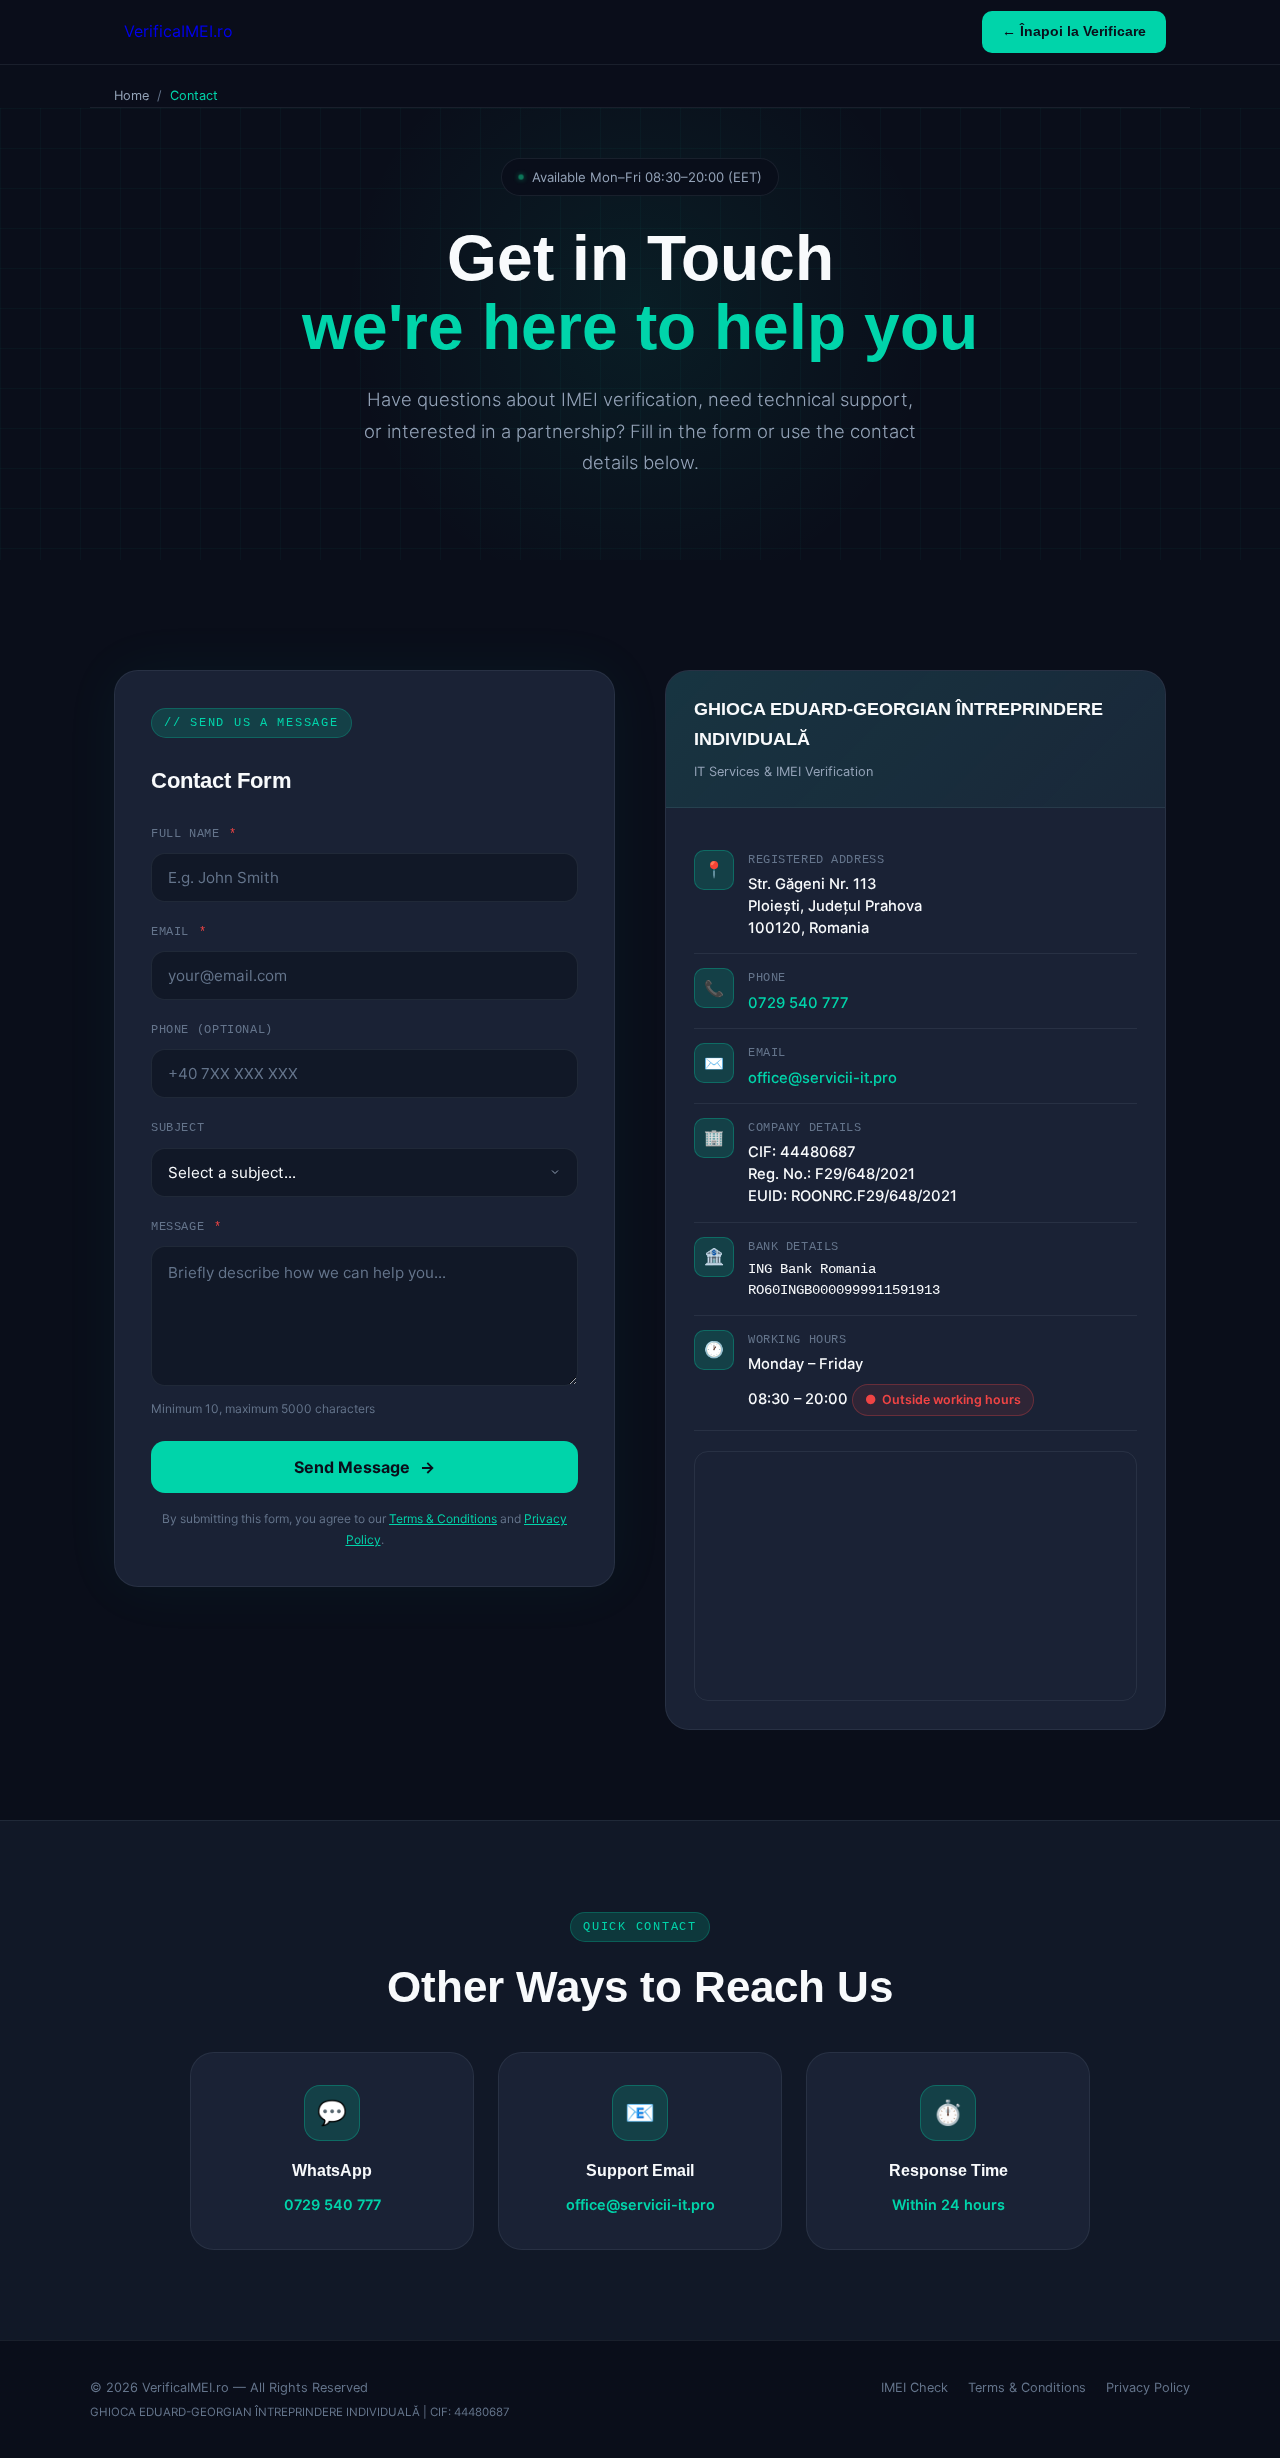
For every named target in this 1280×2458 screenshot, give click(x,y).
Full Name (194, 834)
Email (178, 932)
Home (131, 95)
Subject (177, 1128)
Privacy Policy (1148, 2387)
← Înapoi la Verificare (1074, 31)
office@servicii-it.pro (822, 1078)
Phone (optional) (212, 1030)
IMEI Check (914, 2387)
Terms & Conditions (443, 1518)
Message (186, 1227)
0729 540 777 (798, 1003)
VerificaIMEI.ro (178, 31)
